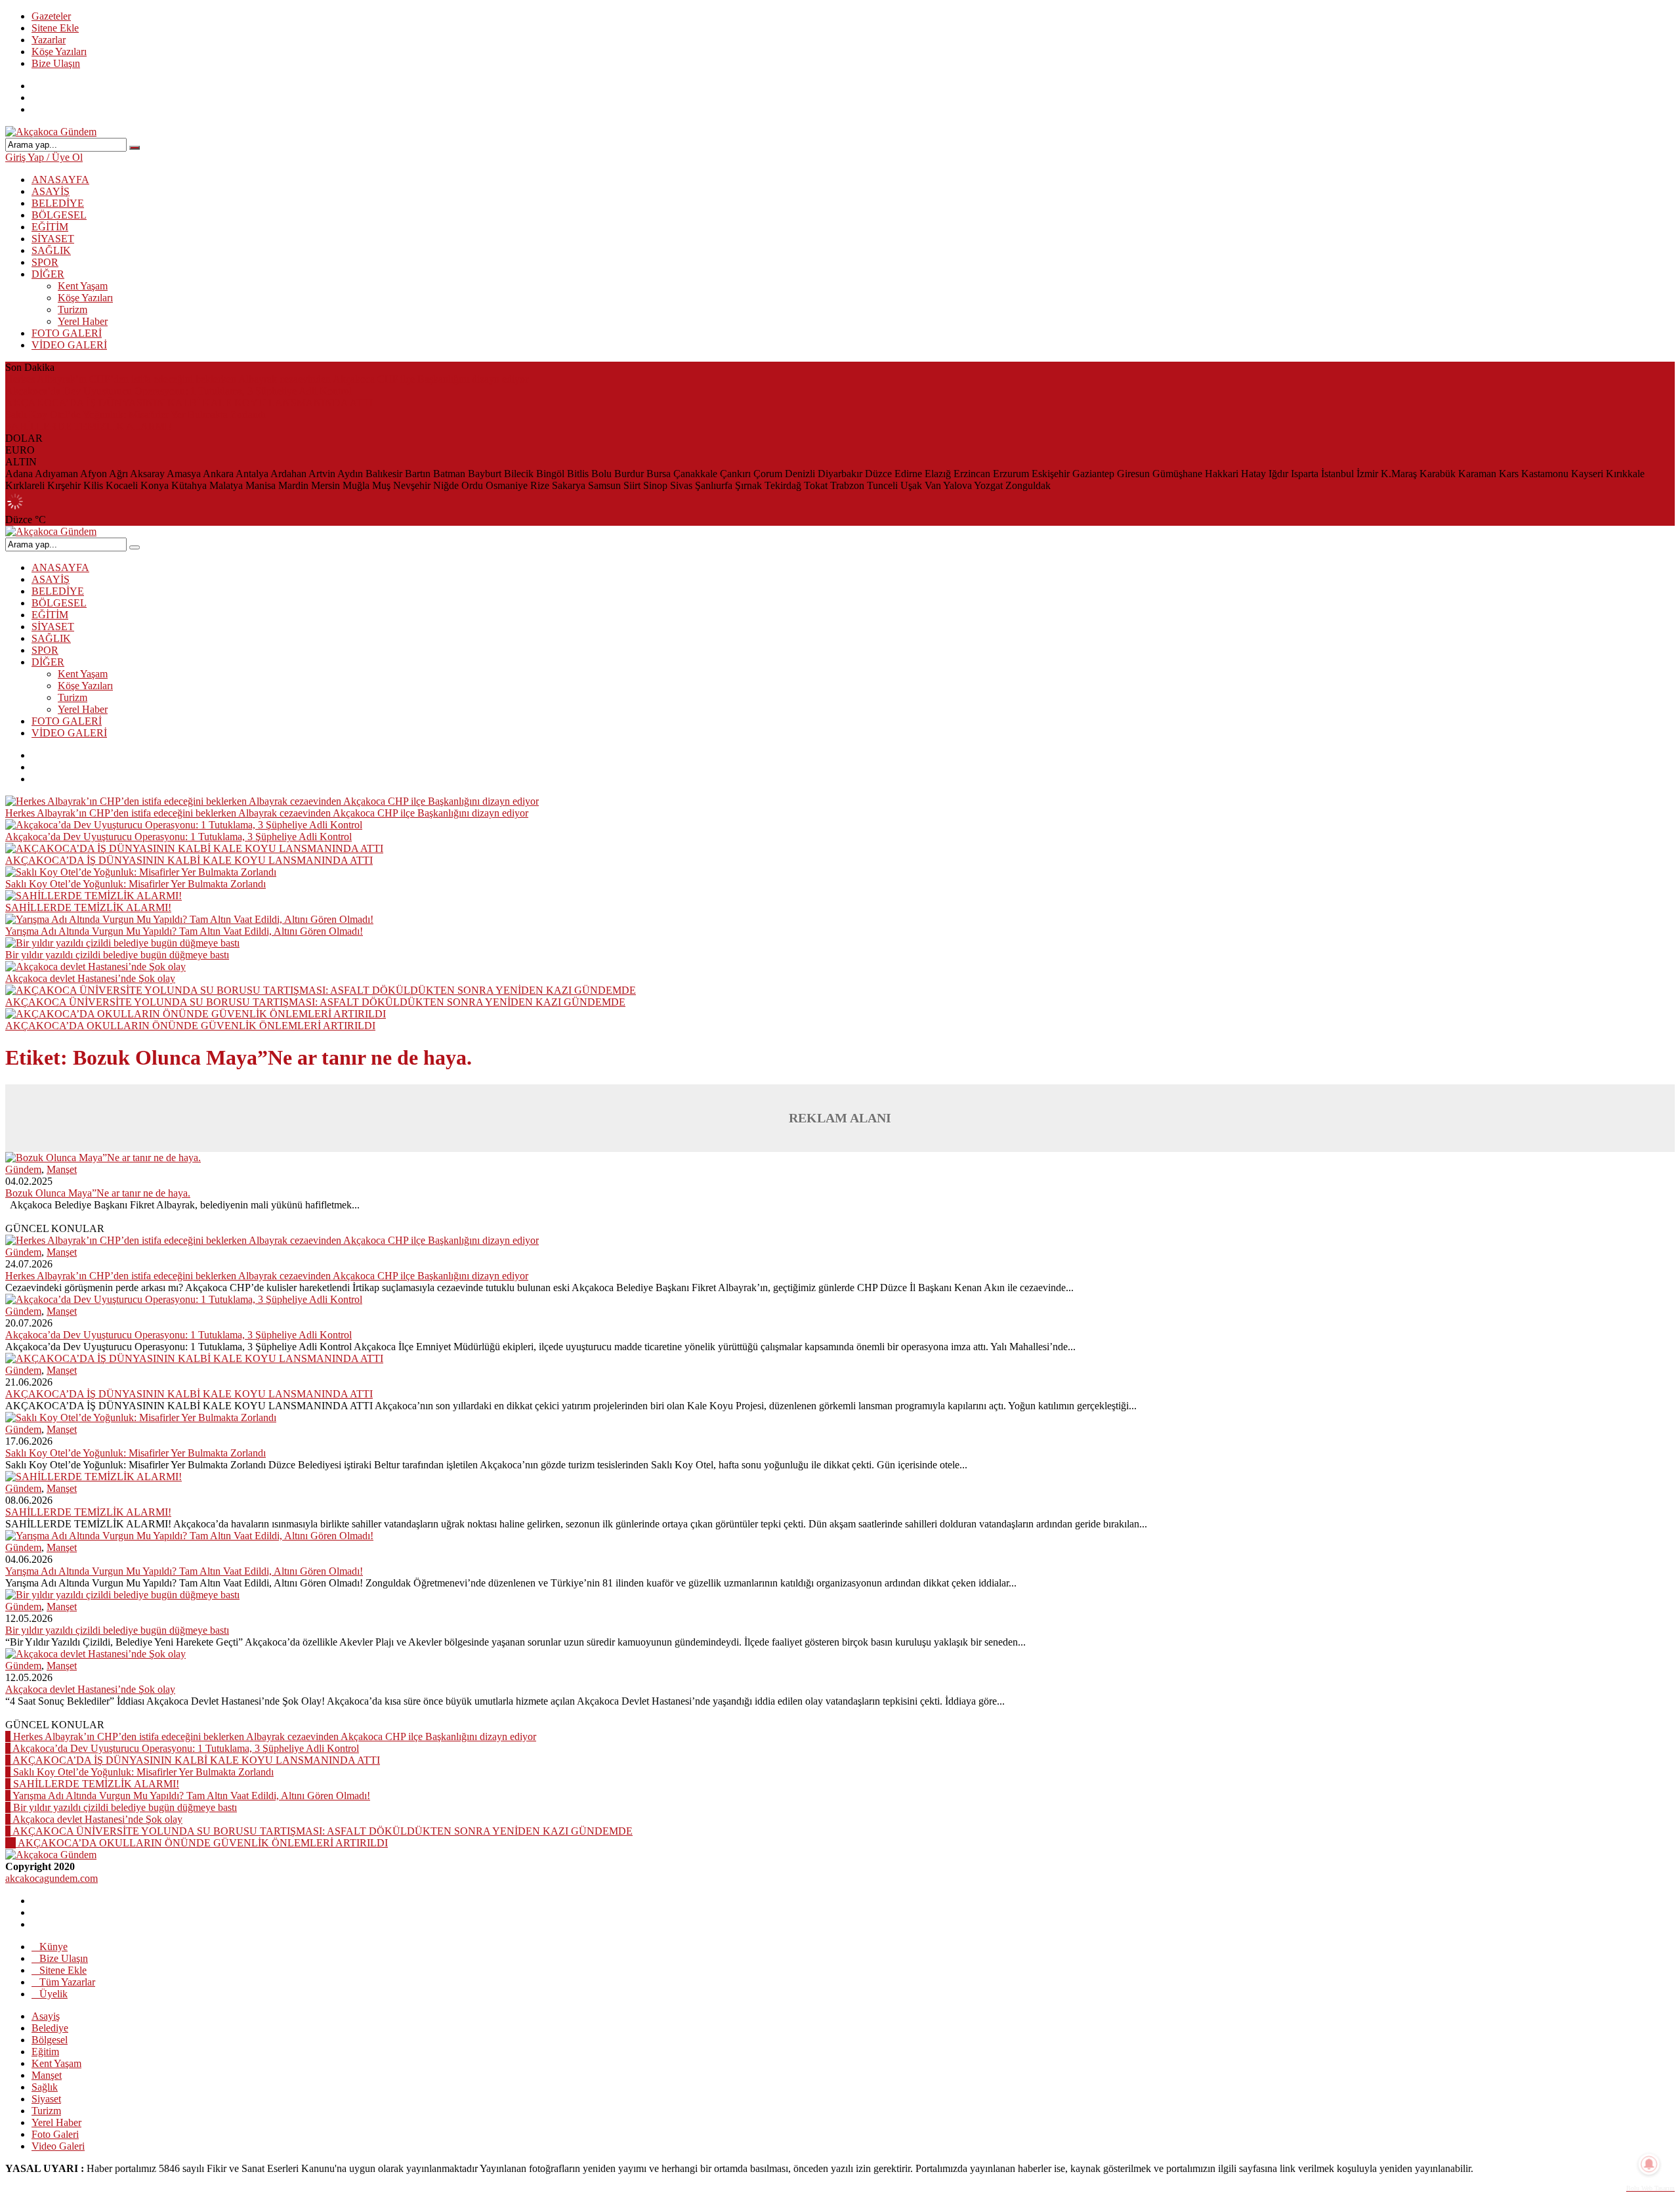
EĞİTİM (50, 227)
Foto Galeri (55, 2134)
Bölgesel (50, 2040)
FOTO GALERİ (67, 333)
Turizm (73, 309)
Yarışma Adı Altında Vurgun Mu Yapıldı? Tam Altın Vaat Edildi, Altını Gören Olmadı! (184, 931)
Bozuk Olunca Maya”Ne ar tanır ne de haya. (98, 1193)
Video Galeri (58, 2146)
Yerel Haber (83, 321)
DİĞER (48, 274)
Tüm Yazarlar (67, 1982)
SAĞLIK (51, 250)
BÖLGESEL (59, 215)
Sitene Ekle (55, 28)
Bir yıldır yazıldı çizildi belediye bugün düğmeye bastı (117, 955)
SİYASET (53, 239)
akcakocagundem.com (52, 1878)
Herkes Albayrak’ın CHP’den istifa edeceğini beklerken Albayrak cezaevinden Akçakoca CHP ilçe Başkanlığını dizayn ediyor (267, 379)
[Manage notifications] (1649, 2164)
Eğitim (45, 2052)
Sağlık (45, 2087)
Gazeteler (51, 16)
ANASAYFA (60, 180)
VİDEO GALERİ (69, 345)
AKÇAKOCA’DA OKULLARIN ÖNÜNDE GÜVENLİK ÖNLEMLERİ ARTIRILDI (190, 1026)
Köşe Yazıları (59, 52)
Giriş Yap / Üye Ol (44, 157)
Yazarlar (49, 40)
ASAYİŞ (51, 191)
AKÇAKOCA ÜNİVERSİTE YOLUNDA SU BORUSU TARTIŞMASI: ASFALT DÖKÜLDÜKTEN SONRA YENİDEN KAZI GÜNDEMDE (315, 1002)
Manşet (62, 1169)
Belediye (50, 2028)
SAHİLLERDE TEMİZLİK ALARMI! (88, 426)
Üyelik (53, 1994)
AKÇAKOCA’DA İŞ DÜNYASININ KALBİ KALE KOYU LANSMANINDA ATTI (189, 403)
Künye (53, 1947)
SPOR (45, 262)
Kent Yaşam (83, 286)
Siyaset (46, 2099)
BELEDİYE (58, 203)
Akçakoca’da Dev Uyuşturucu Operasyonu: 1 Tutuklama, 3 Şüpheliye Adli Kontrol (178, 391)
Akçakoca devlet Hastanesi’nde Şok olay (90, 978)
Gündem (23, 1169)
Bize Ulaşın (56, 63)
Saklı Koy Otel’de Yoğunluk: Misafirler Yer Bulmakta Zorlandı (136, 415)
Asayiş (46, 2016)
